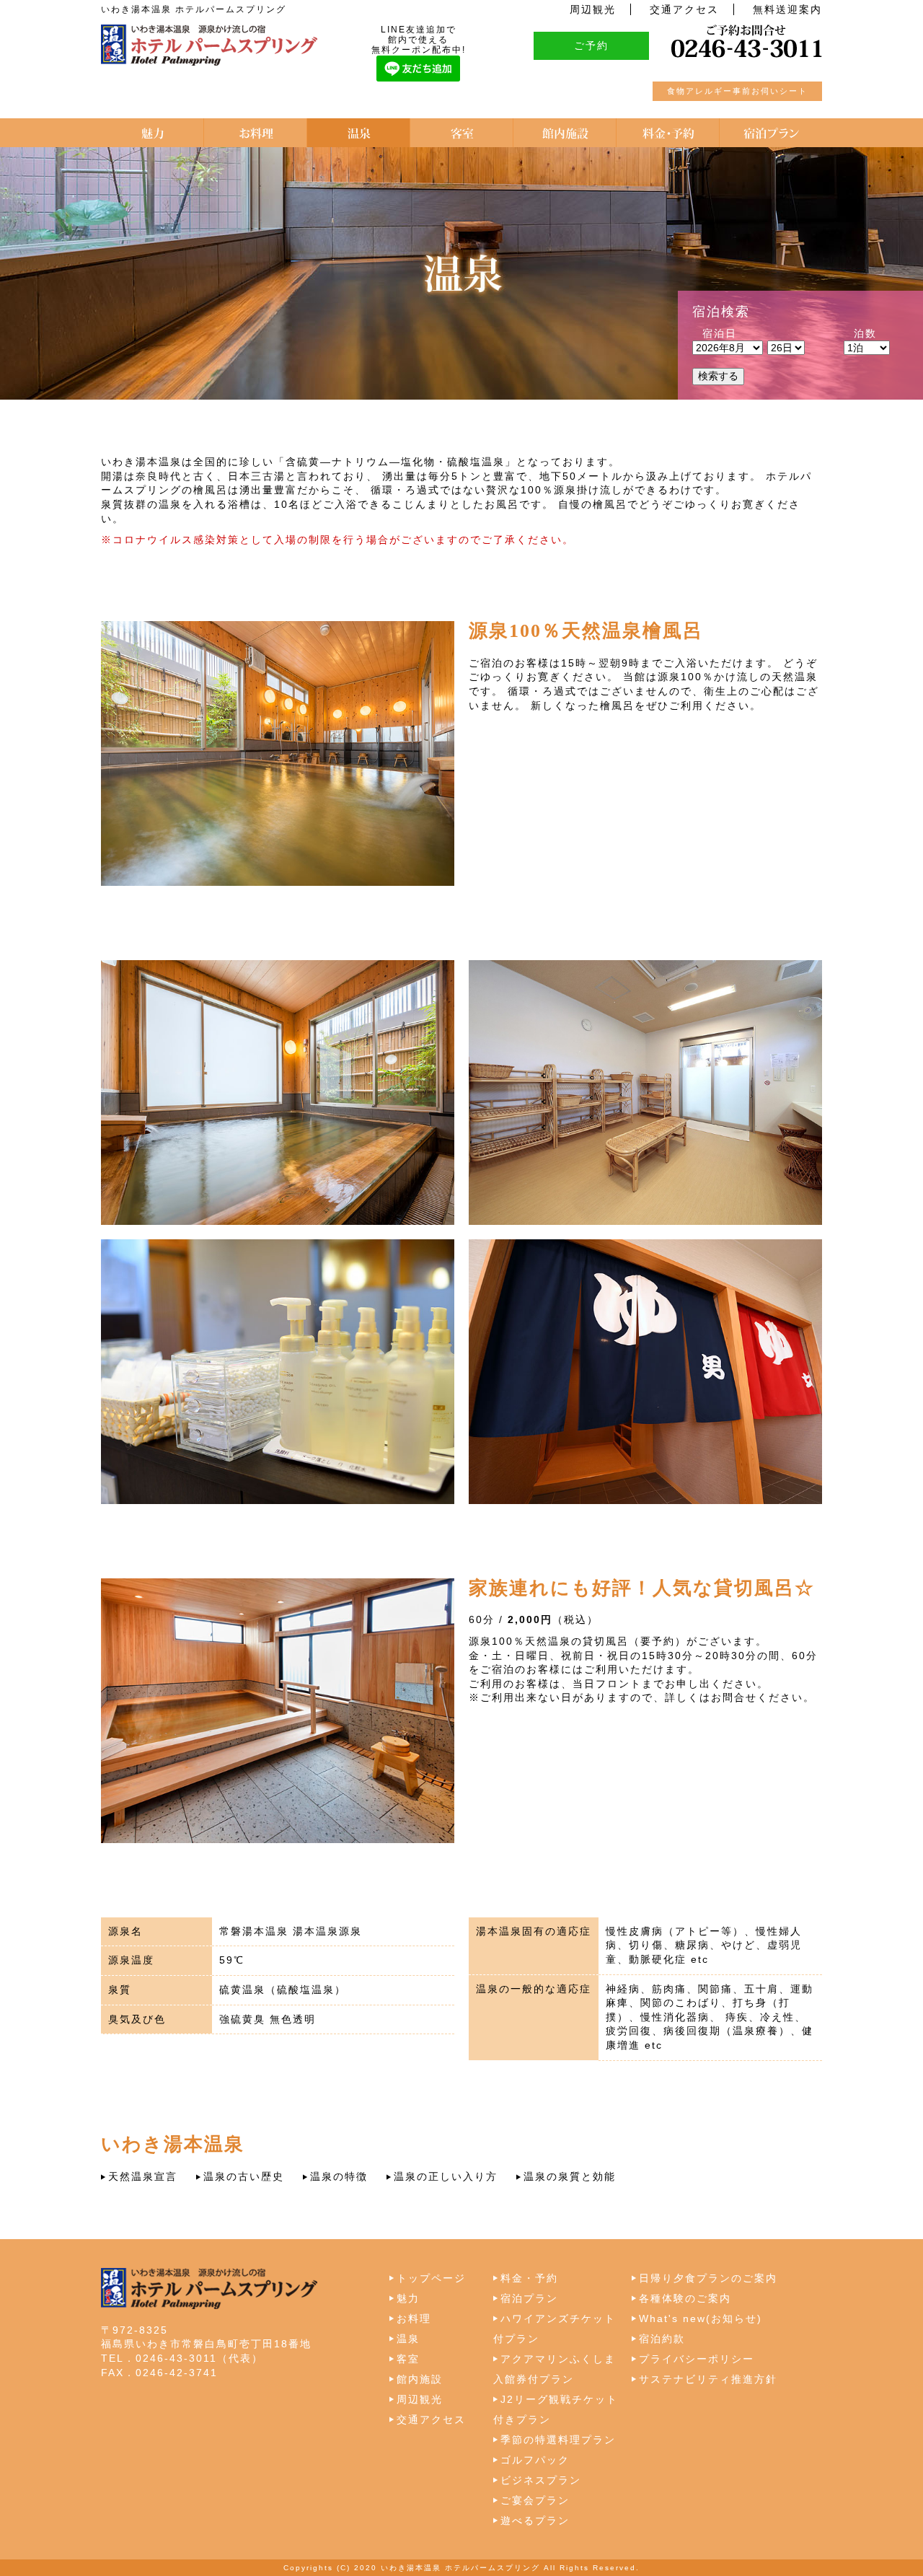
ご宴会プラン (535, 2500)
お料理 (414, 2318)
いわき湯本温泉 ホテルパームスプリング (460, 2568)
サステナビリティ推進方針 (708, 2379)
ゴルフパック (535, 2460)
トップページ (431, 2278)
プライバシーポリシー (697, 2359)
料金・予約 (529, 2278)
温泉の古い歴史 (244, 2176)
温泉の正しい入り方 (446, 2176)
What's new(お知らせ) (701, 2318)
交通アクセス (684, 9)
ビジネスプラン (541, 2480)
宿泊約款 (662, 2339)
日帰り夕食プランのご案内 (708, 2278)
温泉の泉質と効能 (570, 2176)
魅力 (408, 2298)
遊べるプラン (535, 2520)
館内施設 (420, 2379)
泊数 (865, 333)
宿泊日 (720, 333)
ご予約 (591, 45)
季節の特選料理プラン (558, 2440)
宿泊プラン (529, 2298)
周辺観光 (593, 9)
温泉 (408, 2339)
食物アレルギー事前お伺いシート (737, 91)
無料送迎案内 (787, 9)
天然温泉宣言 (143, 2176)
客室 (408, 2359)
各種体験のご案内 (685, 2298)
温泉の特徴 (339, 2176)
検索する (718, 376)
